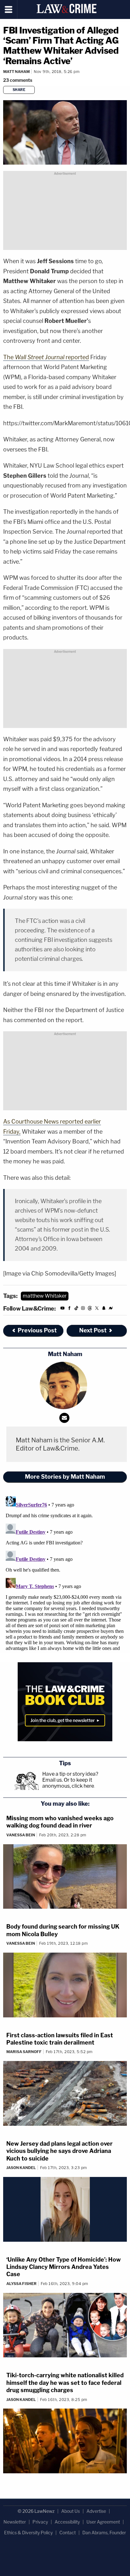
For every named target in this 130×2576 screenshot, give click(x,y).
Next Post (93, 1330)
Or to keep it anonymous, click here (68, 1783)
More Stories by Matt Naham (65, 1477)
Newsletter (15, 2522)
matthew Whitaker (45, 1296)
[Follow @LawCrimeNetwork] (97, 1309)
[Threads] (90, 1309)
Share (19, 90)
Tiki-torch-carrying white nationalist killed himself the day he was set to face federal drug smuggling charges (65, 2383)
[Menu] (9, 9)
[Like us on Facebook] (69, 1309)
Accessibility (67, 2522)
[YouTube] (62, 1309)
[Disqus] (65, 1573)
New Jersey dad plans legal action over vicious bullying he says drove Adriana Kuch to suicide (59, 2151)
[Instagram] (83, 1309)
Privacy (40, 2522)
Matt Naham (16, 72)
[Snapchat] (104, 1309)
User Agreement (103, 2522)
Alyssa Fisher (21, 2284)
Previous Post (37, 1330)
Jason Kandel (21, 2168)
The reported (46, 357)
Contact (68, 2533)
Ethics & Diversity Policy (28, 2533)
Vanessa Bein (21, 1835)
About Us (71, 2511)
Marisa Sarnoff (24, 2052)
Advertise (96, 2511)
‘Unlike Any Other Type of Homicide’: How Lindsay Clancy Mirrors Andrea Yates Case (64, 2267)
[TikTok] (76, 1309)
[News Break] (111, 1309)
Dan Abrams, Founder (104, 2533)
